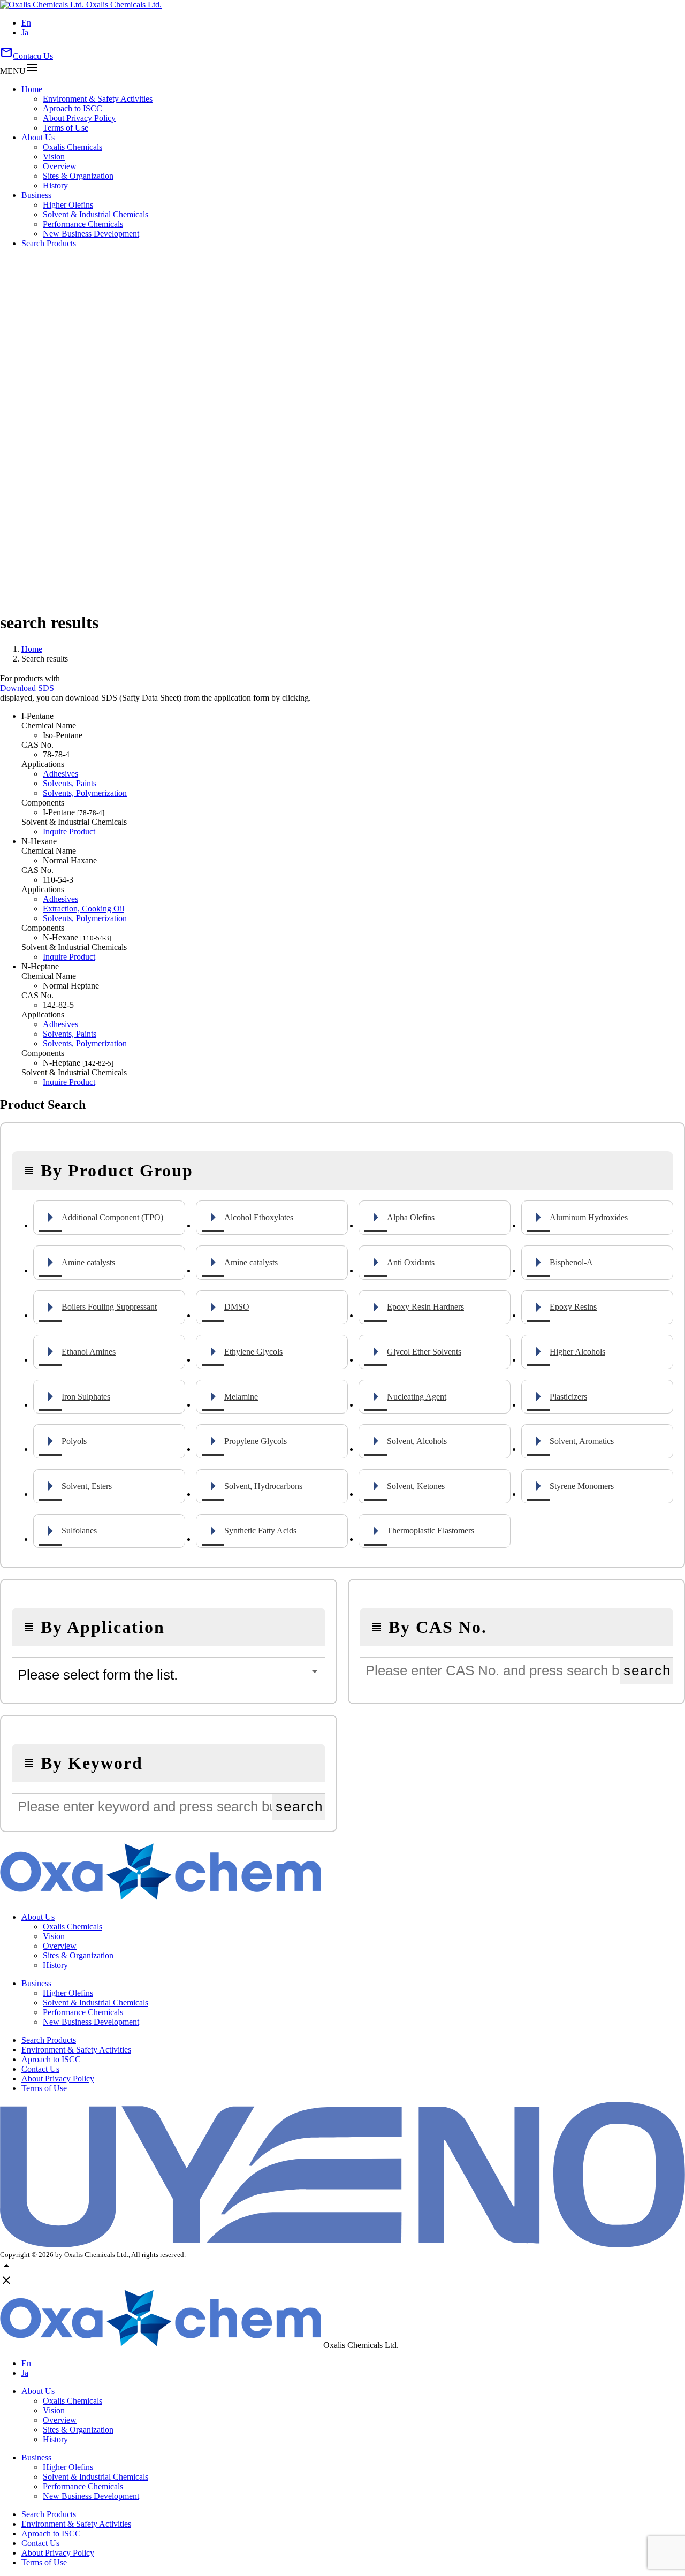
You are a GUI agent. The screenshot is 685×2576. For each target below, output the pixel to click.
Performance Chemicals (83, 224)
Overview (60, 166)
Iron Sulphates (86, 1397)
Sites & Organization (78, 176)
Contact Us (40, 2069)
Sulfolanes (79, 1530)
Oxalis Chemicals (73, 147)
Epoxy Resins (573, 1307)
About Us (38, 137)
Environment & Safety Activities (98, 99)
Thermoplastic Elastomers (431, 1530)
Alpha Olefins (411, 1217)
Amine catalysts (88, 1262)
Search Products (49, 243)
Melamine (241, 1397)
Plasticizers (568, 1397)
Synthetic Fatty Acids (260, 1530)
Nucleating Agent (417, 1397)
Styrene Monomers (582, 1486)
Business (36, 195)
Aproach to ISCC (73, 108)
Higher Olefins (68, 205)
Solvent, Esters (87, 1486)
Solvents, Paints (70, 783)
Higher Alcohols (577, 1352)
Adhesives (60, 774)
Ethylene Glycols (253, 1352)
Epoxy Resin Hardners (425, 1307)
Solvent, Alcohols (417, 1441)
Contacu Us (26, 56)
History (55, 185)
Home (32, 89)
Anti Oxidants (411, 1262)
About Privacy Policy (79, 118)
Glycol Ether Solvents (424, 1352)
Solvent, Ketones (416, 1486)
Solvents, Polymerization (85, 793)
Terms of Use (66, 128)
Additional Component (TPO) (112, 1217)
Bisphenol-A (571, 1262)
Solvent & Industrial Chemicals (96, 214)
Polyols (74, 1441)
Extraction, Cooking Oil (83, 909)
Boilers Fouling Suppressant (109, 1307)
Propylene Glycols (256, 1441)
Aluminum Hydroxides (589, 1217)
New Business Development (91, 234)
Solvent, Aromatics (582, 1441)
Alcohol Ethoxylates (259, 1217)
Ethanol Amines (89, 1352)
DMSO (237, 1307)
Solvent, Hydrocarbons (263, 1486)
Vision (54, 157)
